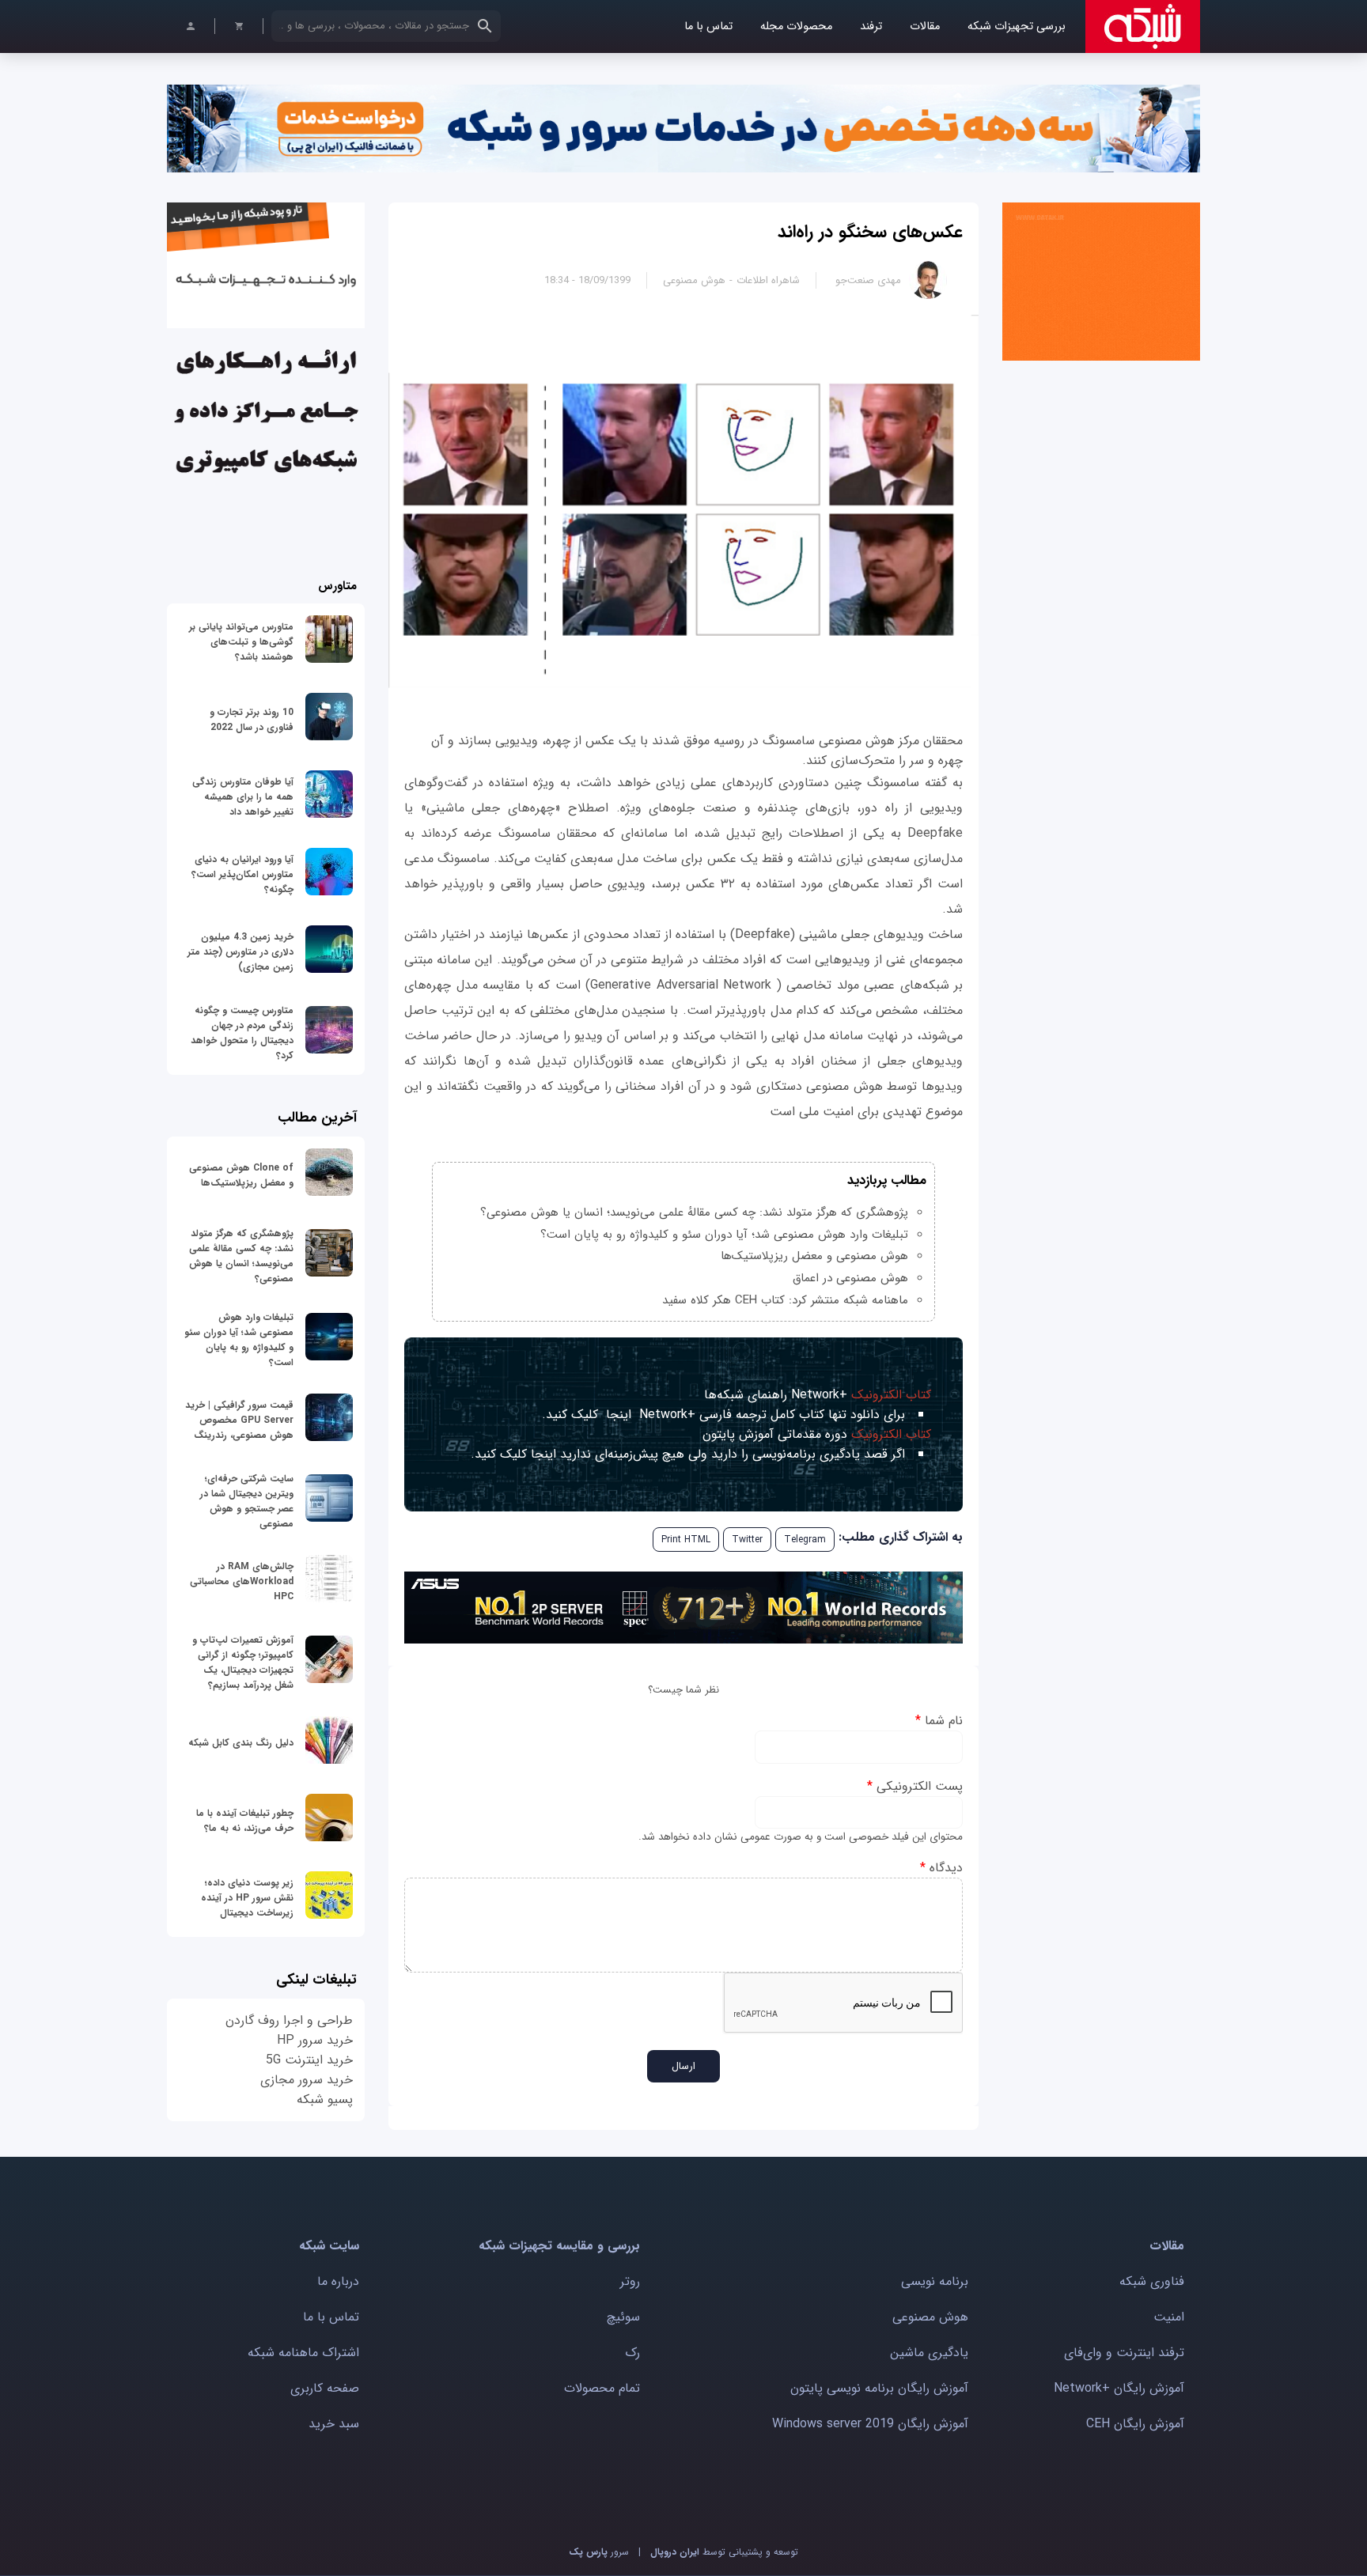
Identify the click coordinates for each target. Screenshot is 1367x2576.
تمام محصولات (602, 2388)
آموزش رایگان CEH (1135, 2424)
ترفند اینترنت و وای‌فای (1124, 2353)
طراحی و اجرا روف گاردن (289, 2020)
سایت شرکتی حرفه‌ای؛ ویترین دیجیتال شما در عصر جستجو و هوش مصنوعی (247, 1501)
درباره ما (338, 2281)
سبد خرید (334, 2424)
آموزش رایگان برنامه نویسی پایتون (879, 2388)
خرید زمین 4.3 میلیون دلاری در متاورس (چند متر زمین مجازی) (240, 952)
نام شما (939, 1721)
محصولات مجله (796, 26)
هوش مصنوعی (694, 280)
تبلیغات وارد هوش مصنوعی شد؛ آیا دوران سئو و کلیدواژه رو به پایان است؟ (724, 1235)
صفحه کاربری (325, 2388)
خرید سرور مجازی (307, 2080)
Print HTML (686, 1540)
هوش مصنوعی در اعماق (850, 1278)
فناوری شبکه (1152, 2281)
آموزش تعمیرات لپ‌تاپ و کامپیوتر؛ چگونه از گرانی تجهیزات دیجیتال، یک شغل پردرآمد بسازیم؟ (243, 1662)
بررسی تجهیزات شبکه (1017, 26)
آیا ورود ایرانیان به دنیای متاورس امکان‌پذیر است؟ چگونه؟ (242, 874)
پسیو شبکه (325, 2099)
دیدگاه (941, 1868)
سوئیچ (623, 2317)
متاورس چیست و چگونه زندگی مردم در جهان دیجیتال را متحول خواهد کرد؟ (242, 1033)
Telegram (805, 1540)
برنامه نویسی (935, 2281)
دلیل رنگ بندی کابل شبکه (241, 1743)
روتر (630, 2281)
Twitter (747, 1540)
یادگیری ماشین (929, 2353)
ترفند (871, 26)
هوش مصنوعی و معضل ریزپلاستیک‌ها (814, 1256)
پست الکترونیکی (915, 1786)
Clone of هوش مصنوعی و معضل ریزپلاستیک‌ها (241, 1175)
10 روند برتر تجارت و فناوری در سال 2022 (252, 720)
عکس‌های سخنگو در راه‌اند (870, 232)
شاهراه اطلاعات (768, 280)
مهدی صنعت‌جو (868, 280)
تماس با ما (708, 26)
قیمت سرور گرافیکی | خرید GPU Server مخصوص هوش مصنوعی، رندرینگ (239, 1420)
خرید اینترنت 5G (309, 2060)
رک (632, 2353)
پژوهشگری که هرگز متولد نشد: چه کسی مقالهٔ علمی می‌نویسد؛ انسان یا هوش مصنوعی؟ (694, 1212)
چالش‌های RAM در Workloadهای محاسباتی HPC (242, 1581)
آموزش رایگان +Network (1119, 2388)
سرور (599, 2552)
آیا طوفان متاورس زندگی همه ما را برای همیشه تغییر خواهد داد (243, 797)
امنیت (1169, 2317)
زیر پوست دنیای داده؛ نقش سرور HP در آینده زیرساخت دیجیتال (247, 1898)
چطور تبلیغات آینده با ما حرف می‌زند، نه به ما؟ (245, 1821)
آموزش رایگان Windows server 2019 (870, 2424)
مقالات (925, 26)
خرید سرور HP (315, 2040)
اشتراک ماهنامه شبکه (303, 2353)
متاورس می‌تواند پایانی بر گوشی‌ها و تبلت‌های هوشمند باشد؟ (241, 642)
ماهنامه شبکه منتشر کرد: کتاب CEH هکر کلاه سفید (785, 1300)
